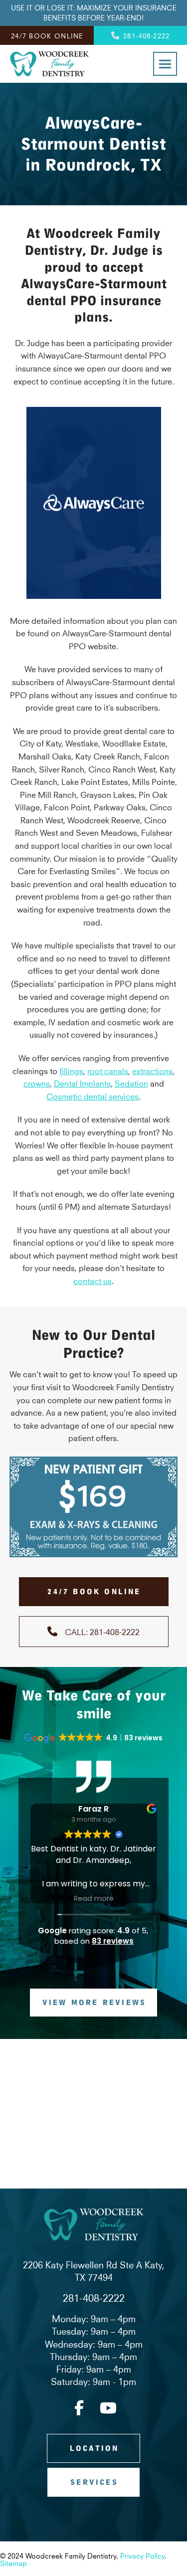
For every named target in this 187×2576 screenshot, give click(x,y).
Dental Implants (82, 1083)
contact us (93, 1280)
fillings (71, 1070)
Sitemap (13, 2563)
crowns (37, 1083)
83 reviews (113, 1941)
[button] (165, 64)
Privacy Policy (142, 2555)
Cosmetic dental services (93, 1096)
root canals (108, 1070)
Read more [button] (94, 1898)
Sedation (131, 1083)
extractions (152, 1070)
